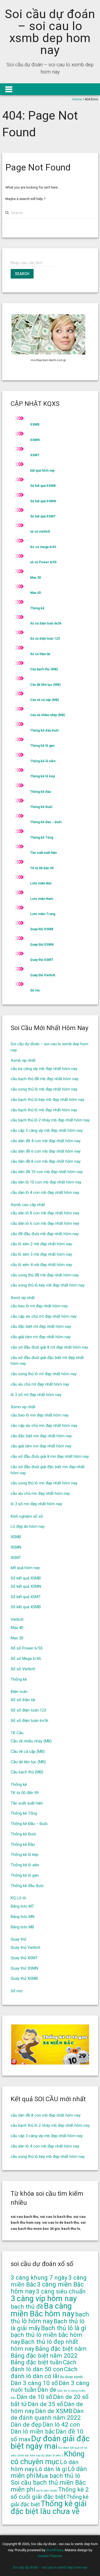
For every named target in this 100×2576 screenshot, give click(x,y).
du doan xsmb (71, 2377)
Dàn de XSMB (54, 2411)
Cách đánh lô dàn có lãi (44, 2373)
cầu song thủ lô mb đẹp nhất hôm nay (44, 1089)
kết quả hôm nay (42, 471)
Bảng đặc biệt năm (61, 2349)
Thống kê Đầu (41, 792)
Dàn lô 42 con (61, 2425)
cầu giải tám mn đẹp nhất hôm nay (41, 1446)
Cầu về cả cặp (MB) (45, 700)
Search (22, 274)
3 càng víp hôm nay (44, 2299)
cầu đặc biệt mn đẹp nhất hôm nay (41, 1436)
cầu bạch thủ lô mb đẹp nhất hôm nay (44, 1110)
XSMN (35, 440)
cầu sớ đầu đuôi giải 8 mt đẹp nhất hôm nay (49, 1347)
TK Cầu (17, 1733)
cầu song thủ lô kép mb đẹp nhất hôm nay (48, 1285)
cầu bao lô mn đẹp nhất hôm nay (40, 1415)
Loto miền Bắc (41, 883)
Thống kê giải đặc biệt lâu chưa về (49, 2507)
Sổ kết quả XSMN (43, 501)
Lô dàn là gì (51, 2469)
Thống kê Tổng (42, 838)
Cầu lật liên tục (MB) (45, 685)
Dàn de (47, 2390)
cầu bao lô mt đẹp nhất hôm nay (39, 1306)
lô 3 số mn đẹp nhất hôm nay (36, 1504)
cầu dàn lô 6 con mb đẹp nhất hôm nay (45, 1223)
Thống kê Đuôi (41, 807)
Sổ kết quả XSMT (43, 516)
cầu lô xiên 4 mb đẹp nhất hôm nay (41, 1265)
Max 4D (36, 593)
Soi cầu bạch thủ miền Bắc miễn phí (48, 2486)
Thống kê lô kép (43, 776)
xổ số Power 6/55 (43, 562)
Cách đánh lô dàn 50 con (44, 2366)
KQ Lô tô (18, 1898)
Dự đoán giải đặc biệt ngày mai (50, 2442)
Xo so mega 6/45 (43, 547)
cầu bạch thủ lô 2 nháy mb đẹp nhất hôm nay (50, 1120)
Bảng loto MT (22, 1906)
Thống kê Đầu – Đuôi (46, 822)
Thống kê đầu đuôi (44, 730)
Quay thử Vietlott (43, 975)
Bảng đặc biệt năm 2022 (44, 2356)
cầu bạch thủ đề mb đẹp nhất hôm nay (45, 1079)
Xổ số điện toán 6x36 (46, 623)
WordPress (55, 2550)
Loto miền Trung (43, 914)
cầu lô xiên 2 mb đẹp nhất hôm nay (41, 1244)
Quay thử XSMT (42, 960)
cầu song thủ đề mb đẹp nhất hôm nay (45, 1275)
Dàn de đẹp (26, 2425)
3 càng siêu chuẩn (61, 2291)
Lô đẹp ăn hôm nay (28, 1526)
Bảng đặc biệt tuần (36, 2362)
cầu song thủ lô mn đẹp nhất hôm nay (44, 1483)
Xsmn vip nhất (23, 1407)
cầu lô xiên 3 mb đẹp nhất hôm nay (41, 1254)
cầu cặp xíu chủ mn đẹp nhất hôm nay (44, 1426)
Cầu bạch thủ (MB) (44, 669)
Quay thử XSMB (42, 929)
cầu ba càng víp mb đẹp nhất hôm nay (44, 1069)
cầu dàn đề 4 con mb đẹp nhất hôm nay (46, 1141)
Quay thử (19, 1939)
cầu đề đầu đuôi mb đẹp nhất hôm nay (45, 1234)
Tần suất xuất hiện (43, 853)
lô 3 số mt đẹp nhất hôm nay (36, 1395)
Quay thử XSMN (42, 945)
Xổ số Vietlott (23, 1669)
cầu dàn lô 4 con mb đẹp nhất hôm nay (45, 1193)
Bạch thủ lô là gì (64, 2328)
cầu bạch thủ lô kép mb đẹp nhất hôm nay (47, 1100)
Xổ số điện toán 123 (45, 639)
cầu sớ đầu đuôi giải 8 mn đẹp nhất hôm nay (50, 1456)
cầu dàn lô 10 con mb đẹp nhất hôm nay (46, 1182)
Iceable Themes (50, 2556)
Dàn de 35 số (45, 2404)
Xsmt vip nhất (23, 1298)
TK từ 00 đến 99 (42, 868)
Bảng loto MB (22, 1927)
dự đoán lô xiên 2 (52, 2455)
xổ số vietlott (40, 532)
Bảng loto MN (23, 1917)
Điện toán (19, 1692)
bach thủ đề (27, 2307)
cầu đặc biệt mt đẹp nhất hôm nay (41, 1326)
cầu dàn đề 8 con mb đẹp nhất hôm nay (46, 1161)
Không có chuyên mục (48, 2458)
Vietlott (17, 1619)
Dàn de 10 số (35, 2397)
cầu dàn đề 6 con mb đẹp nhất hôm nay (46, 1151)
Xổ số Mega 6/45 (26, 1659)
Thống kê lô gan (42, 746)
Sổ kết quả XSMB (43, 486)
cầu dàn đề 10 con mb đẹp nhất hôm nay (47, 1172)
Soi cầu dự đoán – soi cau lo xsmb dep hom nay (50, 32)
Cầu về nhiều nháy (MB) (48, 715)
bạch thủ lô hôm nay (50, 2318)
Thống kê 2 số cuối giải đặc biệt (50, 2493)
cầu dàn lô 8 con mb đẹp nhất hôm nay (45, 1213)
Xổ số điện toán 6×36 (29, 1721)
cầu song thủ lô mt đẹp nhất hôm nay (44, 1374)
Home (77, 99)
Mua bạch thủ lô (58, 2476)
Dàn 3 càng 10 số (34, 2383)
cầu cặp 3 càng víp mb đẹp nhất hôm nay (47, 1130)
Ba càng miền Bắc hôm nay (43, 2310)
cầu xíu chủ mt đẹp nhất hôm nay (40, 1384)
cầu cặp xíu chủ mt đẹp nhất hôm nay (44, 1316)
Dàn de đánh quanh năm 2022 (47, 2414)
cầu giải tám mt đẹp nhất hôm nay (41, 1337)
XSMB (35, 424)
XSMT (35, 455)
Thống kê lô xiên (43, 761)
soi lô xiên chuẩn (47, 2491)
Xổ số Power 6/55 (27, 1648)
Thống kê (37, 608)
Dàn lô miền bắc (33, 2432)
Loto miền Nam (42, 899)
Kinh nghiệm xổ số (27, 1516)
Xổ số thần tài (40, 654)
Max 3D (36, 578)
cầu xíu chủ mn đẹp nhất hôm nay (40, 1493)
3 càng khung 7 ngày (39, 2278)
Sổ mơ (35, 990)
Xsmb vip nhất (23, 1060)
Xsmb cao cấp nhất (28, 1205)
